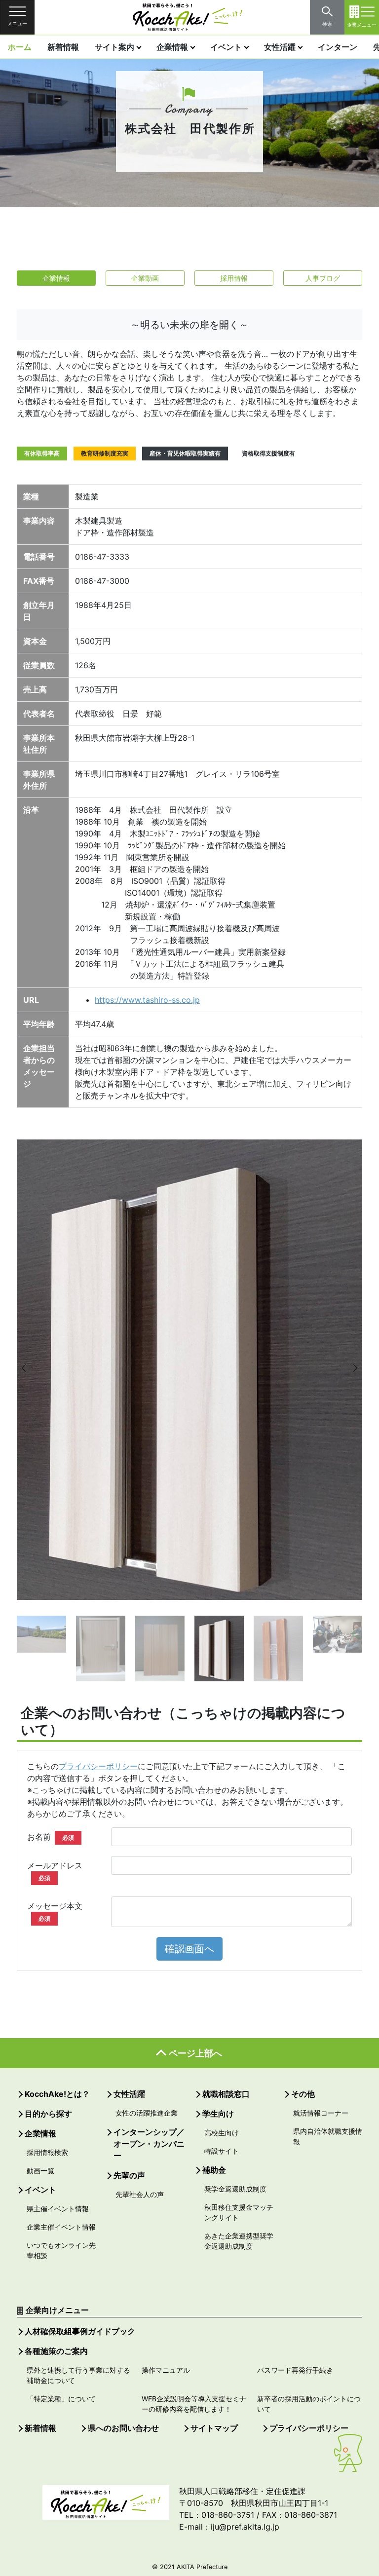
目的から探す (48, 2114)
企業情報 (172, 47)
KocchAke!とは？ (57, 2094)
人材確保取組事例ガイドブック (80, 2331)
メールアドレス (55, 1871)
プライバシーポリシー (98, 1766)
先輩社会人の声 (140, 2194)
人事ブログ (323, 278)
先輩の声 (129, 2175)
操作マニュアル (166, 2370)
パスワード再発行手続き (295, 2370)
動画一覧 (40, 2171)
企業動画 (145, 278)
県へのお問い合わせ (123, 2428)
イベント (226, 47)
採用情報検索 (47, 2152)
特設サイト (222, 2151)
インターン (338, 47)
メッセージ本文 (55, 1912)
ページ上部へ (195, 2053)
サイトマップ (214, 2428)
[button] (32, 1368)
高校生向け (222, 2133)
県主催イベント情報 (58, 2209)
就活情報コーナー (321, 2113)
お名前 (51, 1837)
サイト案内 (114, 47)
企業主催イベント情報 (61, 2227)
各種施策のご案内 (56, 2351)
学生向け (218, 2114)
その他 (303, 2094)
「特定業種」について (61, 2399)
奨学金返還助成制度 (235, 2189)
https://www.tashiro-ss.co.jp (147, 1000)
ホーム (20, 47)
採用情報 (234, 278)
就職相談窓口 (226, 2094)
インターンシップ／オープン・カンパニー (149, 2144)
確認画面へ (189, 1949)
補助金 (214, 2170)
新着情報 (63, 47)
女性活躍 (280, 47)
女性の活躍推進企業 (147, 2113)
